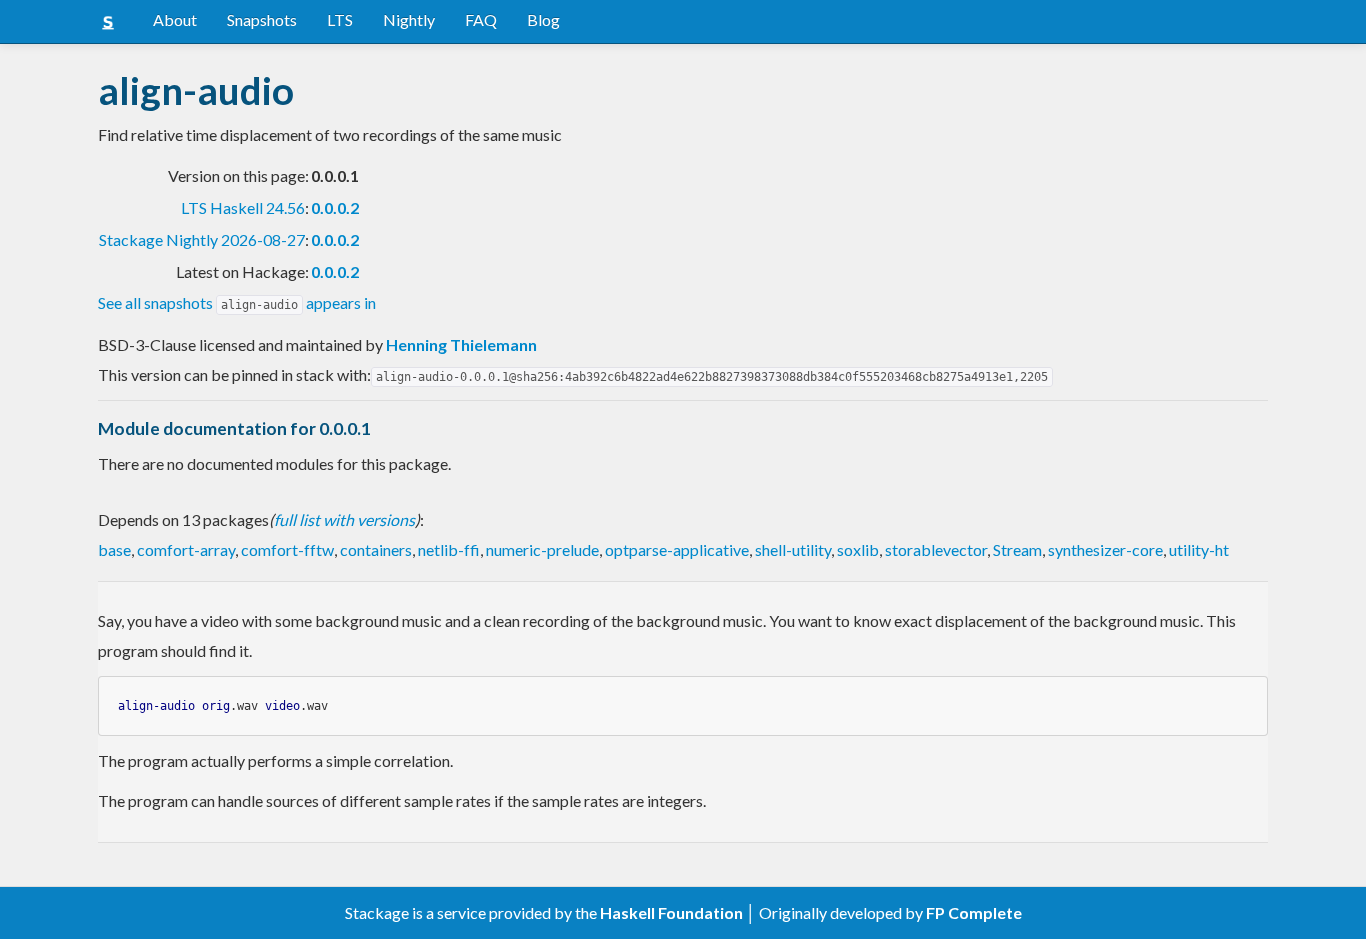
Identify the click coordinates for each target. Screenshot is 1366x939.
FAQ (481, 19)
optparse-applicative (677, 549)
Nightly (409, 19)
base (114, 549)
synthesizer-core (1105, 549)
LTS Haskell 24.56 (243, 207)
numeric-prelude (542, 549)
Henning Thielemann (461, 344)
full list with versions (344, 519)
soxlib (858, 549)
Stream (1017, 549)
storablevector (936, 549)
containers (376, 549)
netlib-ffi (449, 549)
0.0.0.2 (335, 207)
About (175, 19)
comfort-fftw (287, 549)
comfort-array (186, 549)
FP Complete (974, 912)
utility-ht (1199, 549)
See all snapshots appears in (237, 302)
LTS (340, 19)
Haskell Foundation (671, 912)
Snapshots (262, 19)
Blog (543, 19)
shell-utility (793, 549)
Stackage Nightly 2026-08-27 (202, 239)
